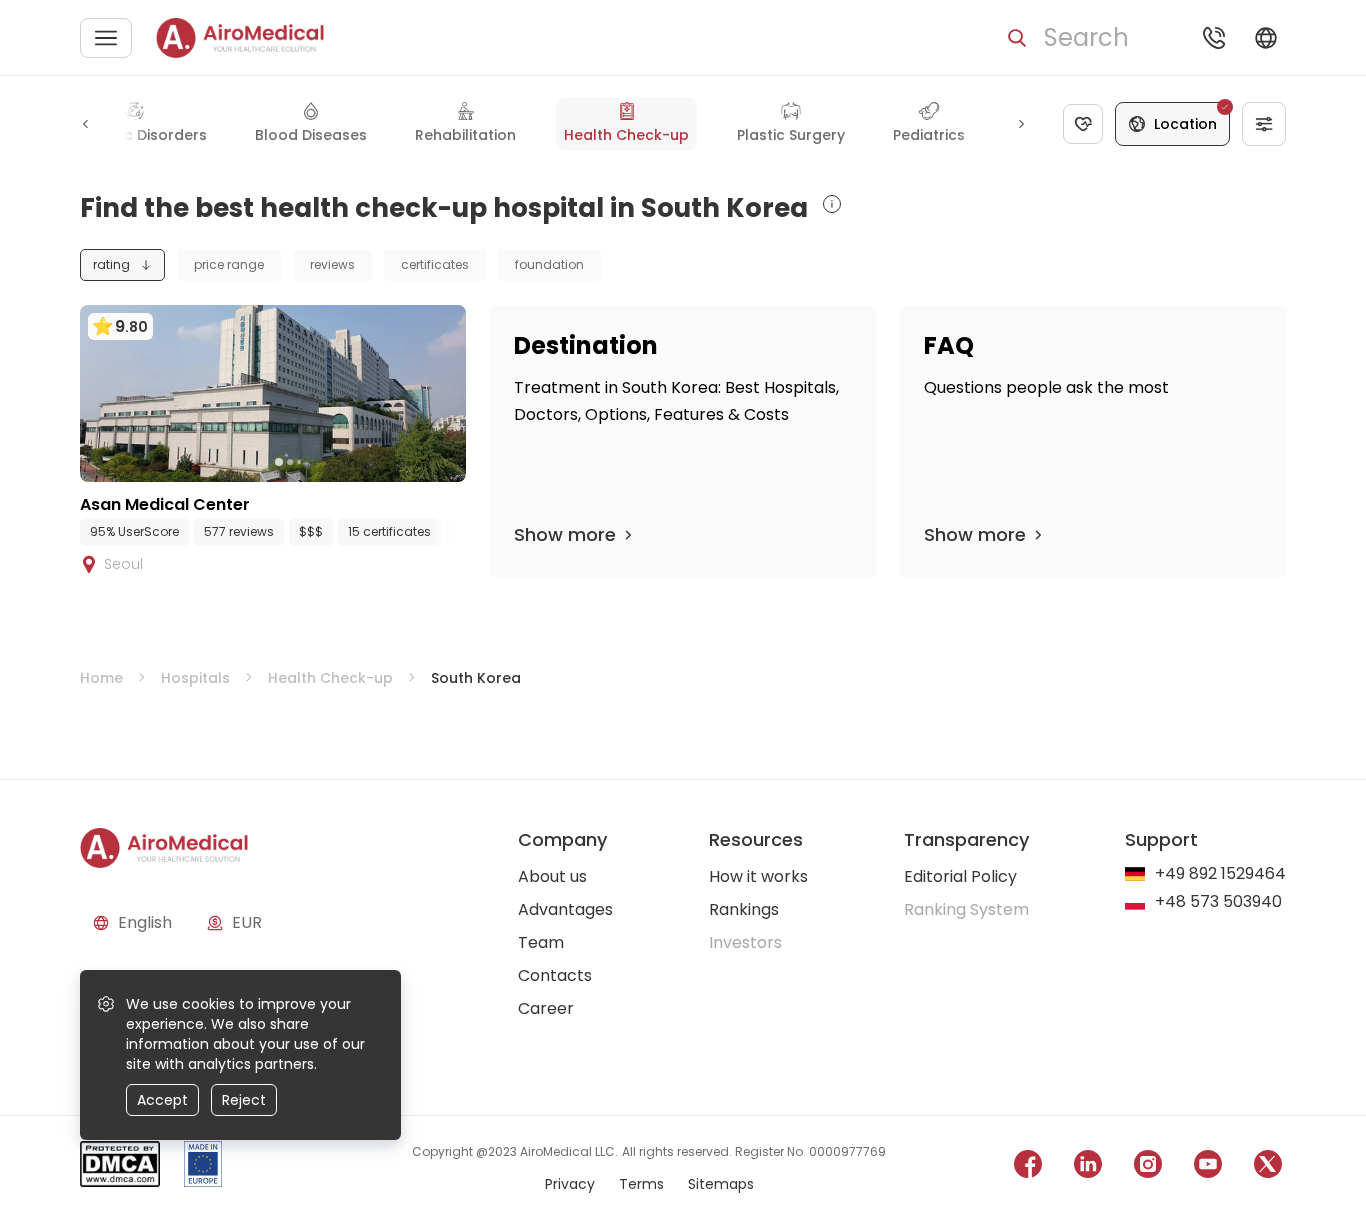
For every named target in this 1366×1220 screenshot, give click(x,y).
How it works (758, 876)
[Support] (1214, 38)
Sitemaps (721, 1184)
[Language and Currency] (1266, 38)
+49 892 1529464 (1220, 874)
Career (546, 1008)
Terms (641, 1184)
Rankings (744, 909)
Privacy (570, 1184)
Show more (565, 534)
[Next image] (314, 462)
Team (541, 942)
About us (552, 876)
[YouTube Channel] (1208, 1167)
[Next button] (1021, 124)
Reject (244, 1100)
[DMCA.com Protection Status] (120, 1167)
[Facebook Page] (1028, 1167)
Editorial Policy (960, 876)
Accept (162, 1100)
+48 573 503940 (1218, 902)
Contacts (555, 975)
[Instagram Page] (1148, 1167)
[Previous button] (86, 124)
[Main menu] (106, 38)
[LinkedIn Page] (1088, 1167)
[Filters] (1264, 124)
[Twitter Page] (1268, 1167)
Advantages (565, 909)
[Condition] (1083, 124)
